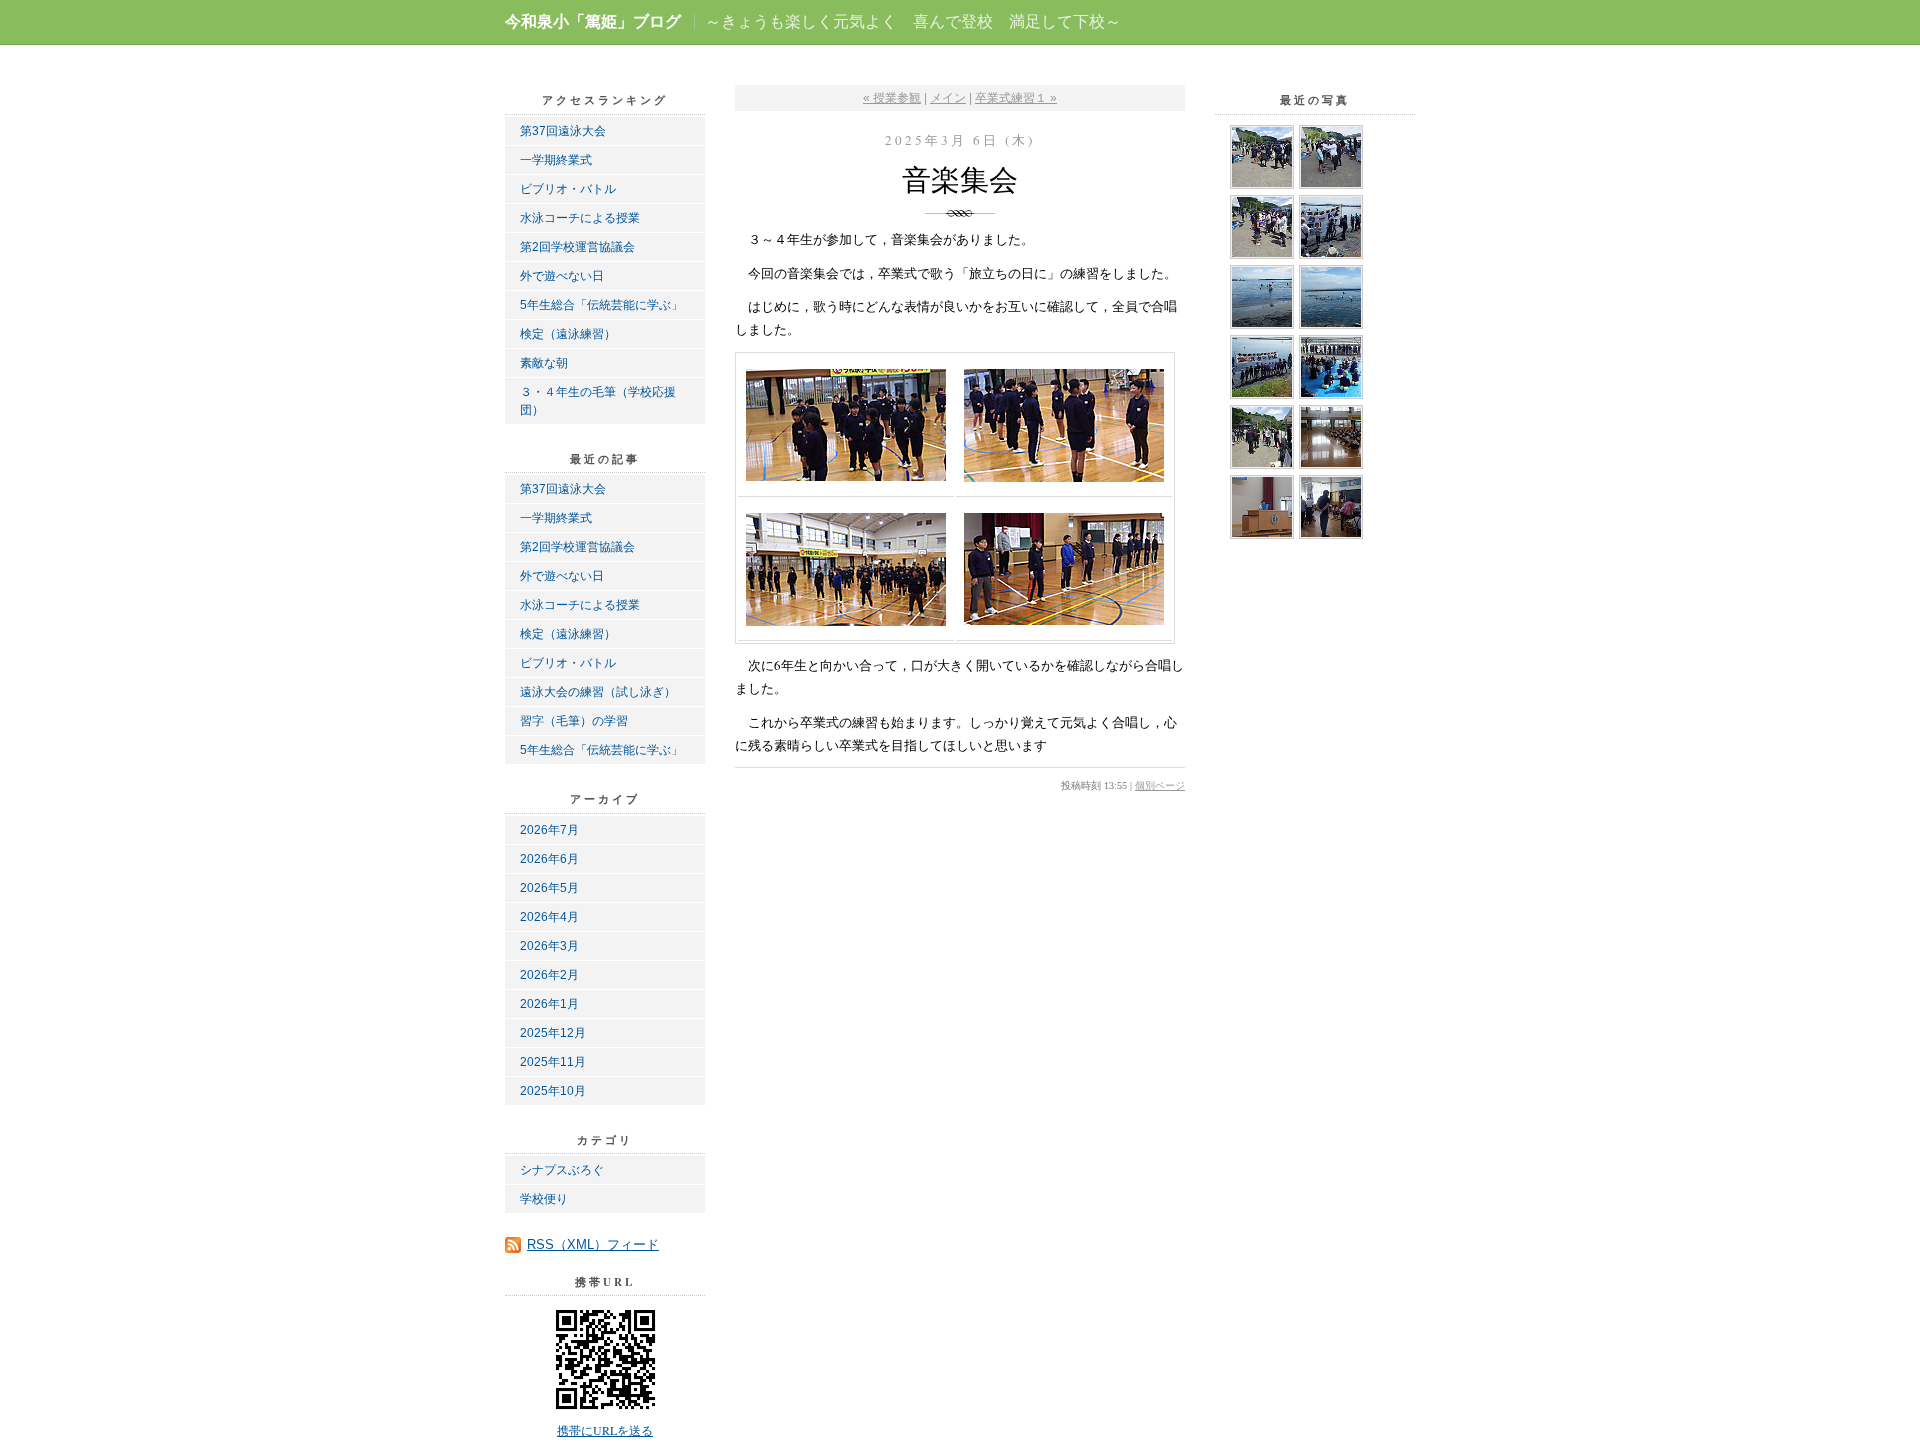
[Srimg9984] (1262, 297)
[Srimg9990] (1331, 227)
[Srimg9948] (1262, 507)
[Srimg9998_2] (1331, 157)
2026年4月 (549, 917)
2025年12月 (553, 1033)
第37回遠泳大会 (563, 131)
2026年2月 (549, 975)
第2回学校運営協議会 (577, 247)
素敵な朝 (544, 363)
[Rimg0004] (1262, 437)
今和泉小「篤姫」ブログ (593, 21)
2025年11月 (553, 1062)
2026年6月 (549, 859)
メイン (948, 98)
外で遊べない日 (562, 276)
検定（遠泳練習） (568, 334)
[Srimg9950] (1331, 437)
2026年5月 (549, 888)
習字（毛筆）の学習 (574, 721)
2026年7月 (549, 830)
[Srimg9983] (1331, 297)
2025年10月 (553, 1091)
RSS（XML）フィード (593, 1244)
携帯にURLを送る (605, 1430)
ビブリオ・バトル (568, 189)
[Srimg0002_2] (1262, 157)
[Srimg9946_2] (1331, 507)
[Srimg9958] (1262, 367)
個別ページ (1160, 785)
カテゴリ (605, 1140)
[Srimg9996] (1262, 227)
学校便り (544, 1199)
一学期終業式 (556, 160)
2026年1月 (549, 1004)
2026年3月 (549, 946)
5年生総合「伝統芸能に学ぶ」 (601, 305)
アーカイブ (605, 799)
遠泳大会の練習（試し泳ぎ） (598, 692)
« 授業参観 (892, 98)
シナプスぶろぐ (562, 1170)
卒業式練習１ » (1016, 98)
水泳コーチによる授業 (580, 218)
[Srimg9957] (1331, 367)
